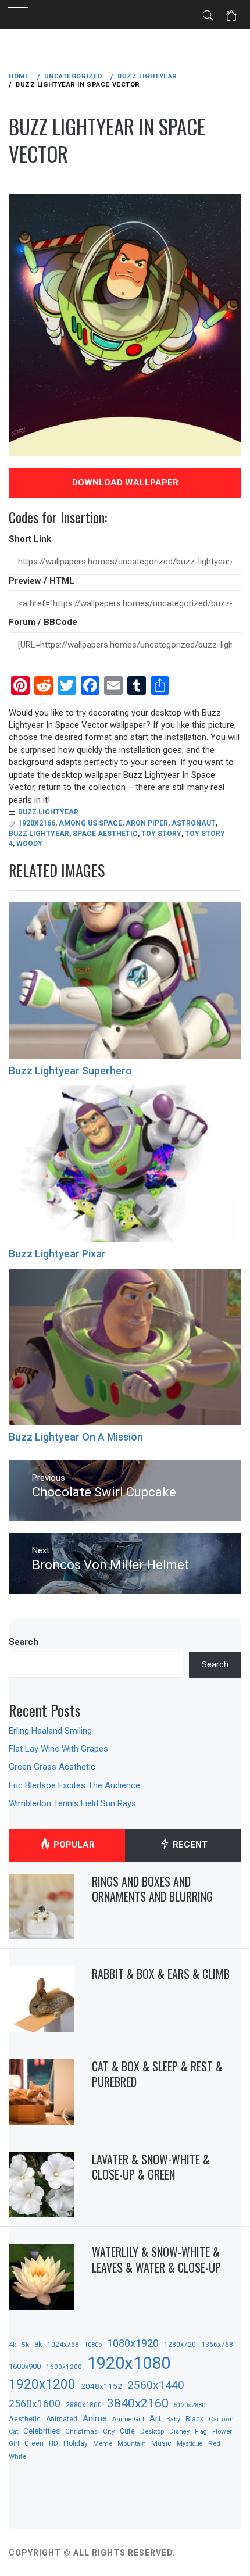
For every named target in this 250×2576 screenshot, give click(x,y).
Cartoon (221, 2419)
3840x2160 (138, 2403)
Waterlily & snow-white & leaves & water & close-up (156, 2259)
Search (24, 1642)
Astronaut (194, 823)
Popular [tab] (73, 1845)
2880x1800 (84, 2405)
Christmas (81, 2431)
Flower (222, 2431)
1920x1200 (42, 2384)
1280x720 (180, 2345)
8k (38, 2344)
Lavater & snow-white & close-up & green (151, 2167)
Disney (179, 2432)
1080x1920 (133, 2343)
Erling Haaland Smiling (50, 1731)
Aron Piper (147, 823)
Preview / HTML (42, 581)
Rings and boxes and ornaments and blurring (152, 1889)
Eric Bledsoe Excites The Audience (74, 1785)
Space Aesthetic (105, 834)
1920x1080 (129, 2363)
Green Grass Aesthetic (52, 1767)
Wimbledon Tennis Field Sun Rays (72, 1803)
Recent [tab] (189, 1845)
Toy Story (161, 834)
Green (34, 2443)
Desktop (152, 2431)
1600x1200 (64, 2367)
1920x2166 (37, 823)
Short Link (30, 539)
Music (161, 2443)
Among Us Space (90, 823)
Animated (62, 2419)
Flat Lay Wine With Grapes (58, 1749)
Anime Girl (128, 2419)
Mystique (190, 2444)
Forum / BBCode (43, 622)
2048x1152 (101, 2386)
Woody (29, 844)
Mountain (132, 2444)
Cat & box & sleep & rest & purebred (157, 2074)
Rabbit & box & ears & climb (161, 1974)
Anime (95, 2418)
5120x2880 (190, 2405)
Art (155, 2418)
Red (214, 2443)
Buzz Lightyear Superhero (70, 1071)
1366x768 (217, 2344)
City (109, 2432)
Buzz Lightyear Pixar (57, 1254)
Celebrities (42, 2431)
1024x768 (63, 2345)
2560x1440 (156, 2385)
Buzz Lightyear (48, 812)
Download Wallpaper (125, 483)
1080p (93, 2345)
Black (194, 2419)
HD (53, 2443)
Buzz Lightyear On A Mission (76, 1437)
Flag (201, 2432)
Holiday (76, 2443)
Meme (103, 2443)
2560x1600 (35, 2404)
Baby (173, 2419)
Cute (127, 2431)
